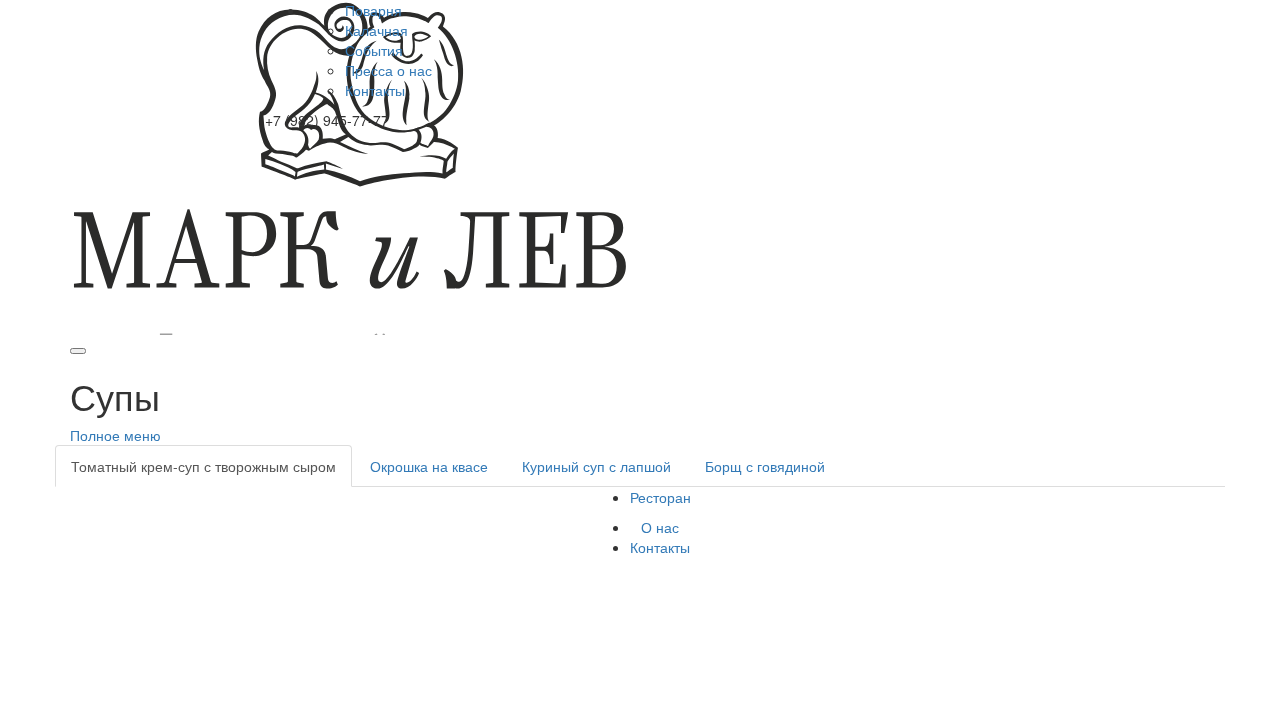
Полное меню (115, 435)
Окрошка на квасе (429, 466)
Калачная (376, 30)
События (374, 50)
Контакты (375, 90)
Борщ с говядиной (765, 466)
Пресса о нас (388, 70)
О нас (660, 527)
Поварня (373, 10)
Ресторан (660, 497)
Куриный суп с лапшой (596, 466)
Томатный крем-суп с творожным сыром (203, 466)
